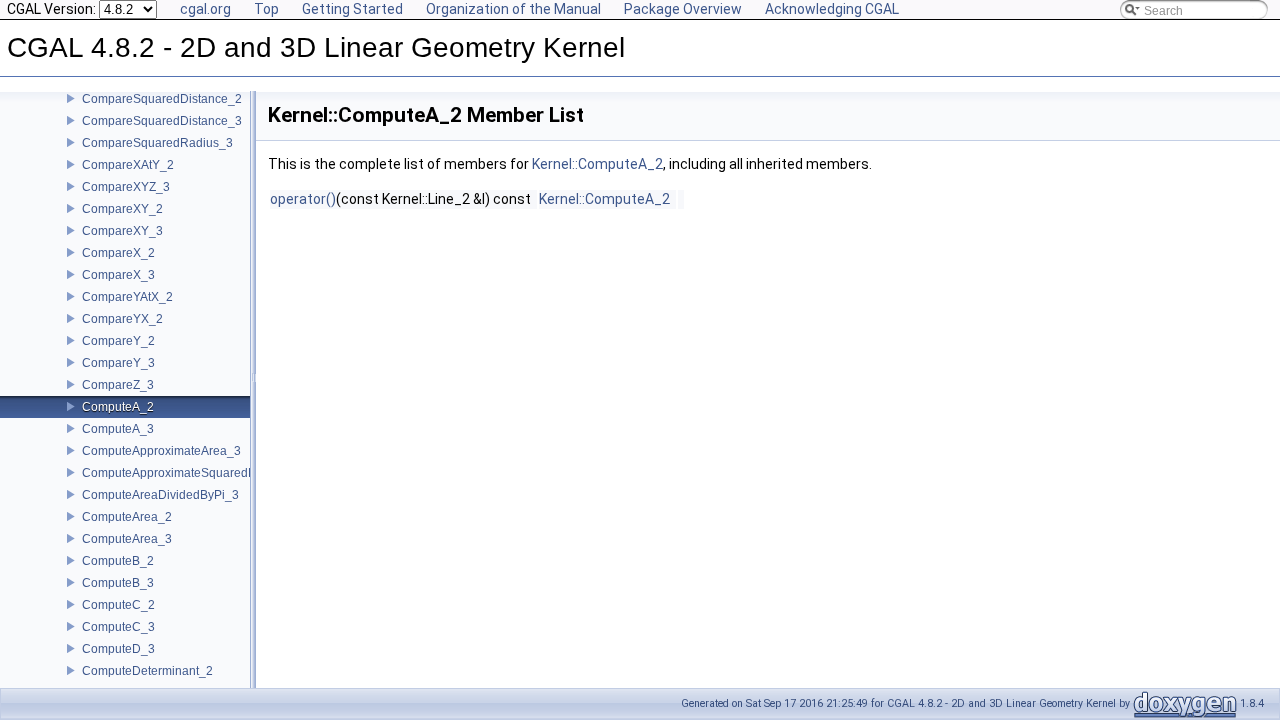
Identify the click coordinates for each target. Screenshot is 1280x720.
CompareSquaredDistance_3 (162, 121)
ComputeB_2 (118, 561)
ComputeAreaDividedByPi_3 (160, 495)
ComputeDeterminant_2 (147, 671)
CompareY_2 (118, 341)
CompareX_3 (118, 275)
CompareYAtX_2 (127, 297)
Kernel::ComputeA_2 (597, 164)
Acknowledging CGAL (832, 9)
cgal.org (205, 9)
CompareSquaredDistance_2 (162, 99)
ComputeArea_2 (127, 517)
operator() (303, 199)
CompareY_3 (118, 363)
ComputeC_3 (118, 627)
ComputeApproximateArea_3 (161, 451)
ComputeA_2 (118, 407)
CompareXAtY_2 (128, 165)
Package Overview (683, 9)
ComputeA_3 (118, 429)
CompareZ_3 (118, 385)
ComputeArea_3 (127, 539)
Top (266, 9)
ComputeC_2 (118, 605)
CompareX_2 (118, 253)
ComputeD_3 (118, 649)
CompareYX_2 (122, 319)
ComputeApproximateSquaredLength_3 (191, 473)
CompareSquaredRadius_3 (157, 143)
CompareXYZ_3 (126, 187)
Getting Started (352, 9)
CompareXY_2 (122, 209)
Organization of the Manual (513, 9)
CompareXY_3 (122, 231)
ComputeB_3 (118, 583)
